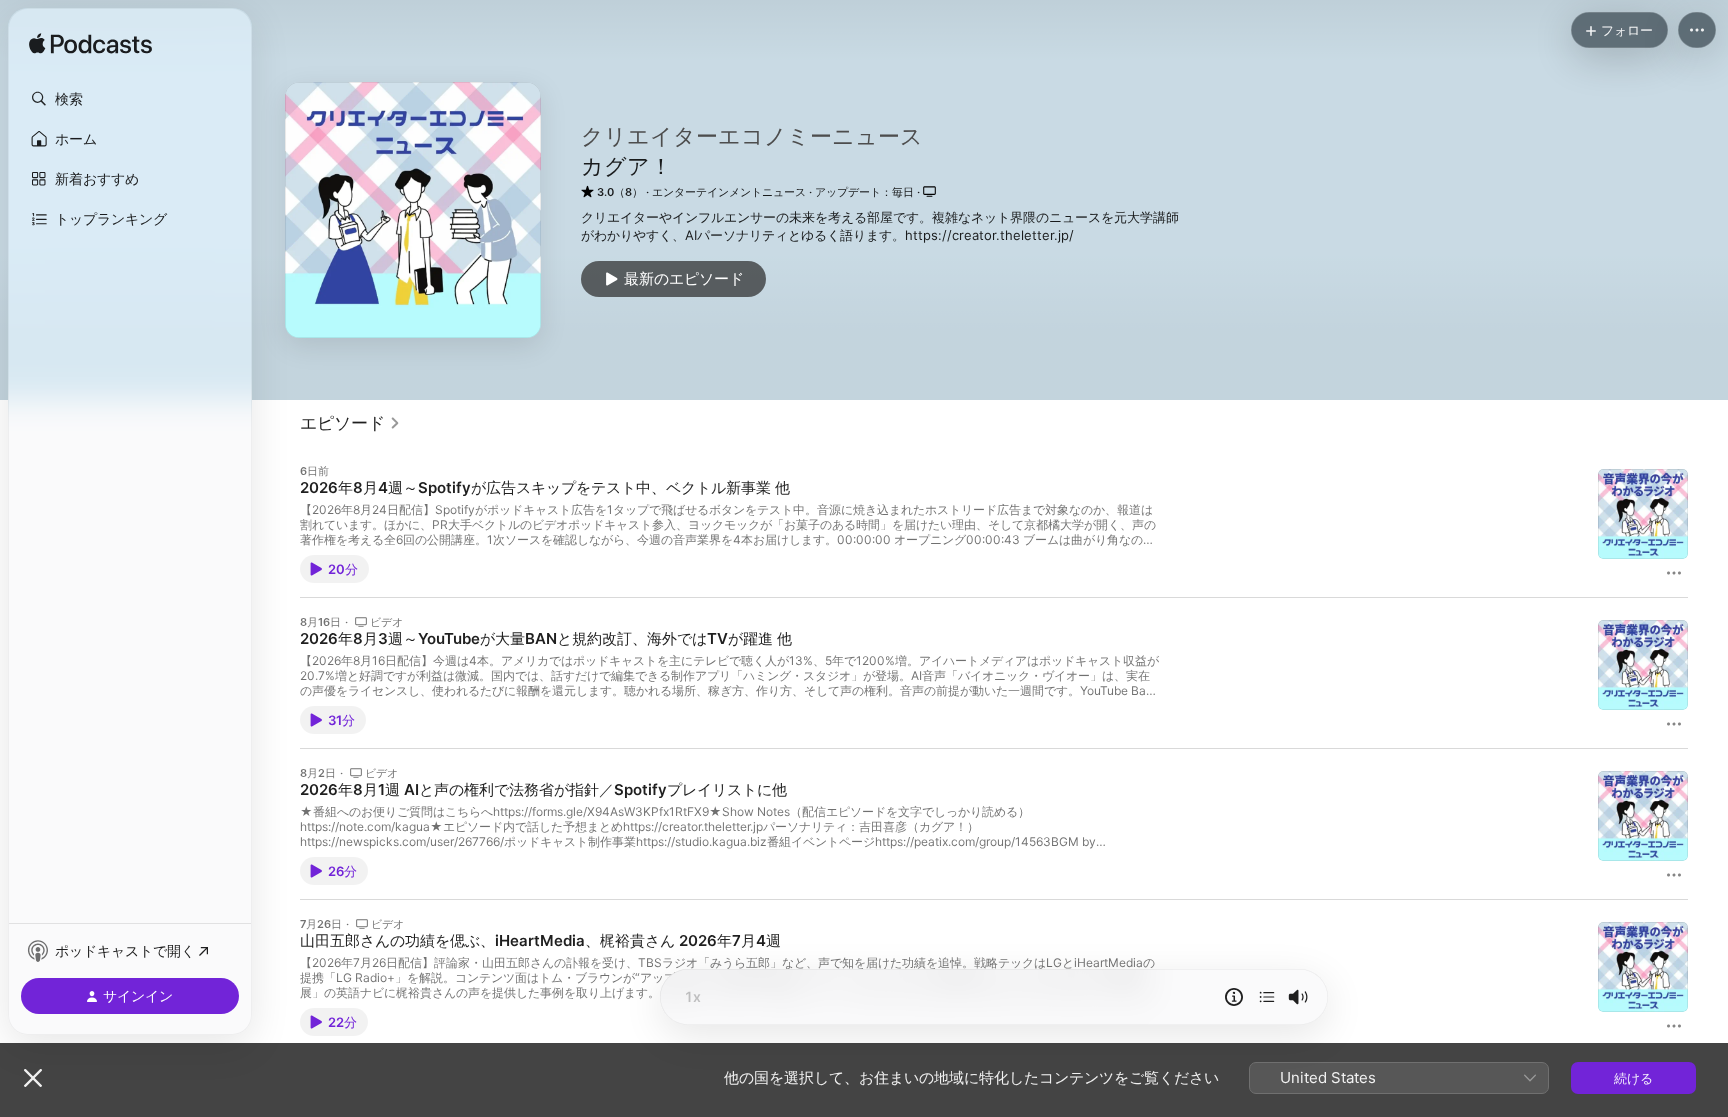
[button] (130, 99)
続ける (1633, 1078)
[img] (90, 45)
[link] (350, 423)
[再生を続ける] (1267, 997)
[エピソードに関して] (1234, 997)
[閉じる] (33, 1078)
